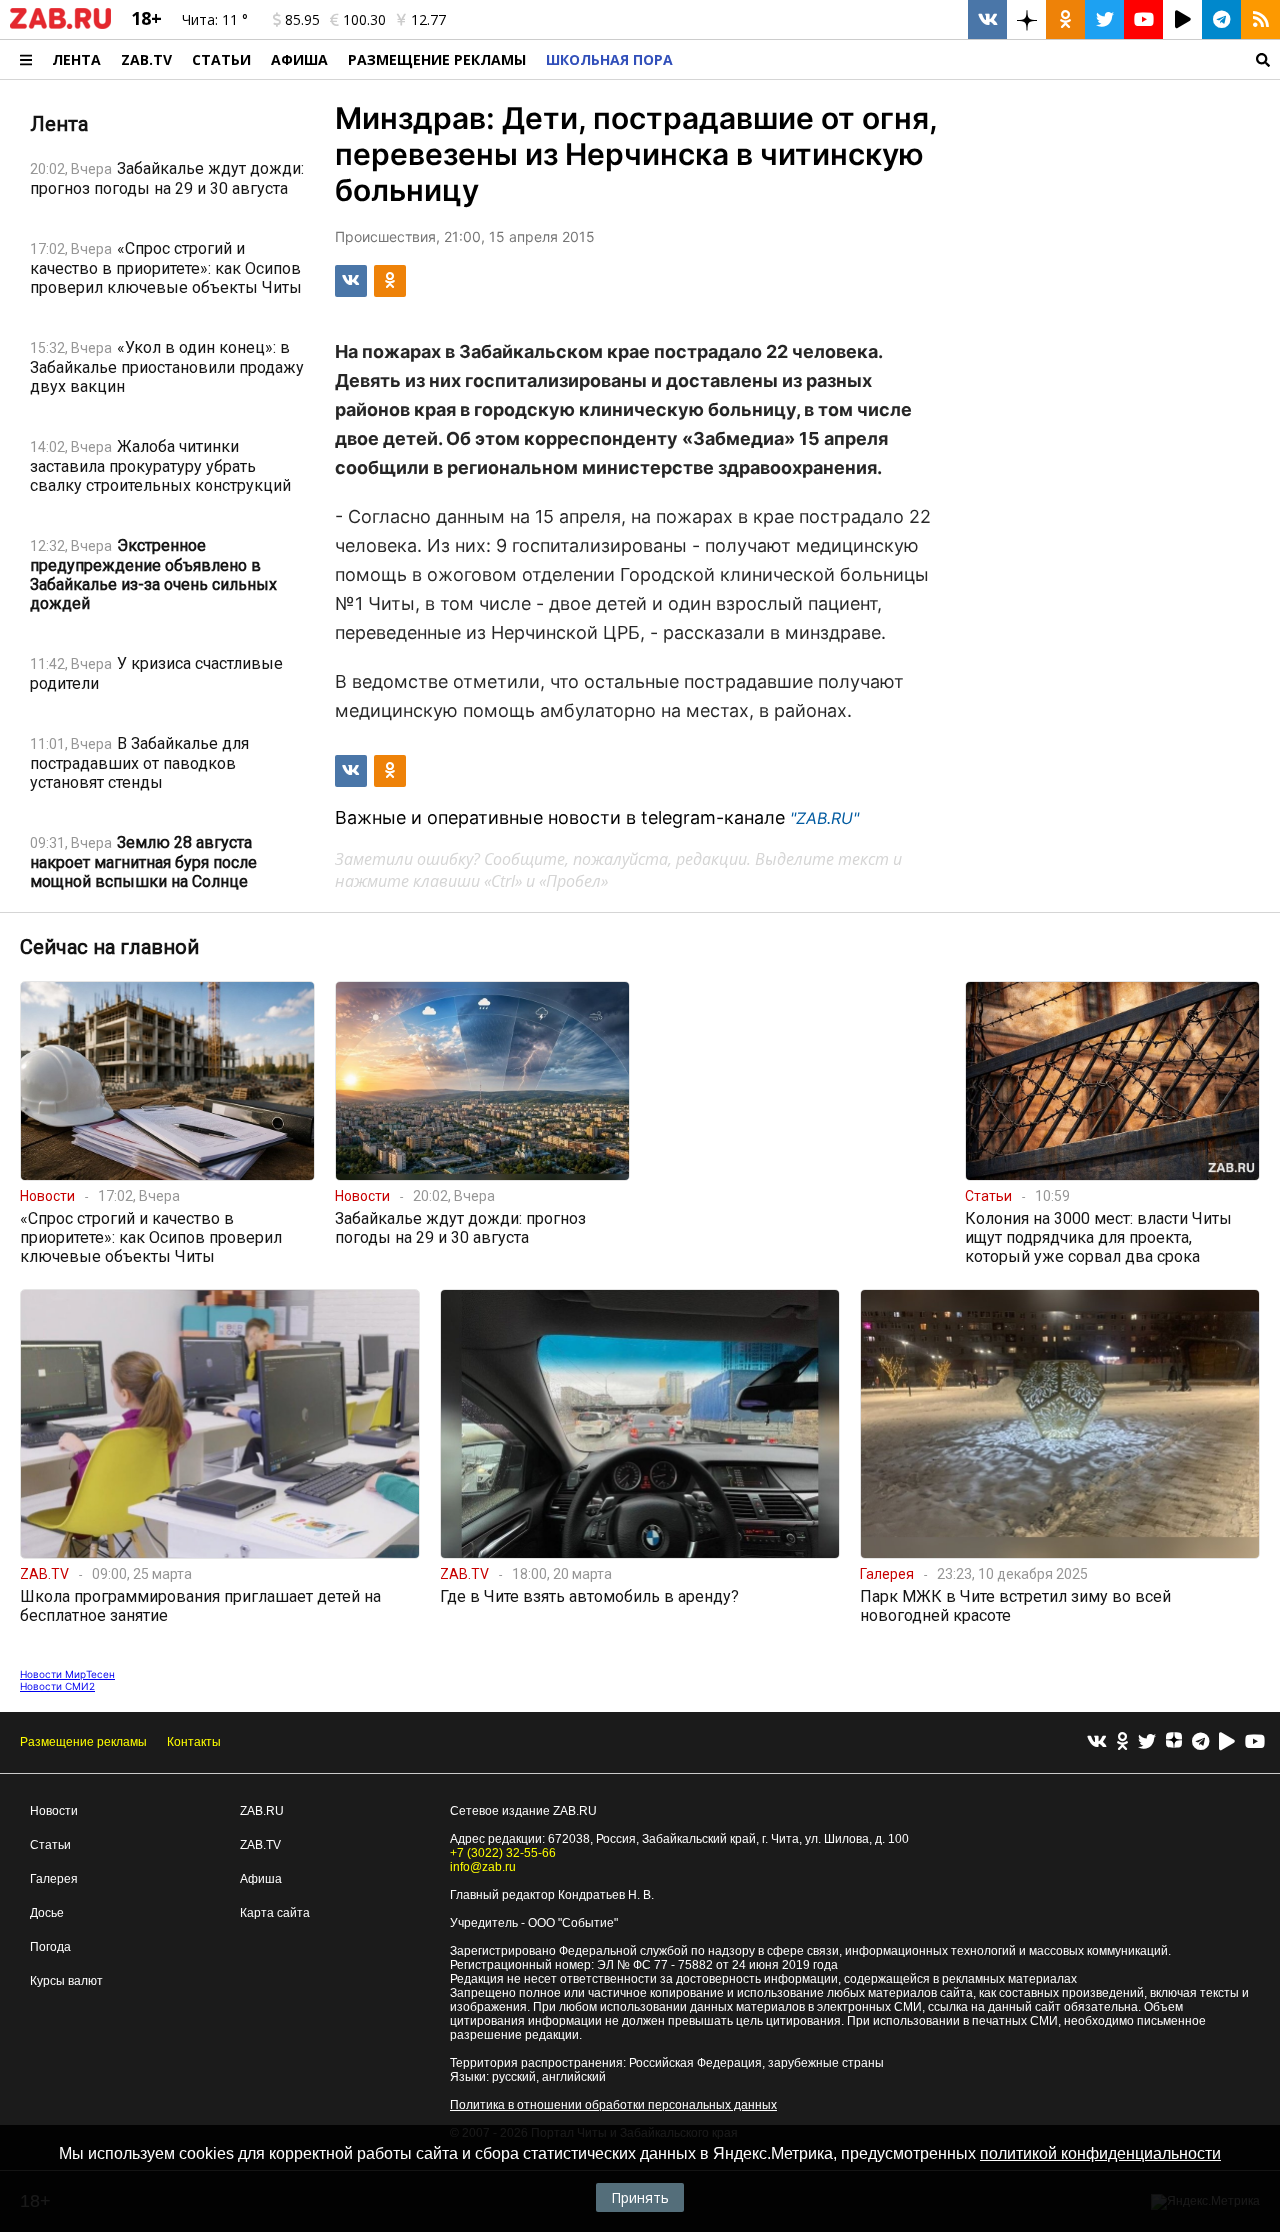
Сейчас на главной (109, 947)
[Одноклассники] (1122, 1742)
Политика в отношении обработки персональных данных (613, 2105)
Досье (47, 1913)
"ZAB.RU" (824, 818)
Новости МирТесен (67, 1674)
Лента (76, 59)
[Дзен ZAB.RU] (1026, 19)
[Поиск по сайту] (981, 59)
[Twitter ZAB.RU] (1104, 19)
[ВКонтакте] (1097, 1742)
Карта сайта (275, 1913)
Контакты (194, 1742)
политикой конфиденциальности (1100, 2153)
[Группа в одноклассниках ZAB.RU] (1065, 19)
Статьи (221, 59)
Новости (54, 1811)
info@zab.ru (483, 1867)
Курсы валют (66, 1981)
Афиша (299, 59)
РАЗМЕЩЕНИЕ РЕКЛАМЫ (437, 59)
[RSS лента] (1260, 19)
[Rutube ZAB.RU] (1182, 19)
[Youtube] (1255, 1742)
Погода (50, 1947)
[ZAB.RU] (60, 25)
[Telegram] (1200, 1742)
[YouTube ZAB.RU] (1143, 19)
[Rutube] (1227, 1742)
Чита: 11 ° (215, 19)
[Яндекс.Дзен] (1174, 1743)
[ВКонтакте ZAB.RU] (987, 19)
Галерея (54, 1879)
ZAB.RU (262, 1811)
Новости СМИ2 (57, 1686)
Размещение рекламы (83, 1742)
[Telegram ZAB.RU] (1221, 19)
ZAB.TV (146, 59)
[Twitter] (1147, 1742)
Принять (640, 2197)
